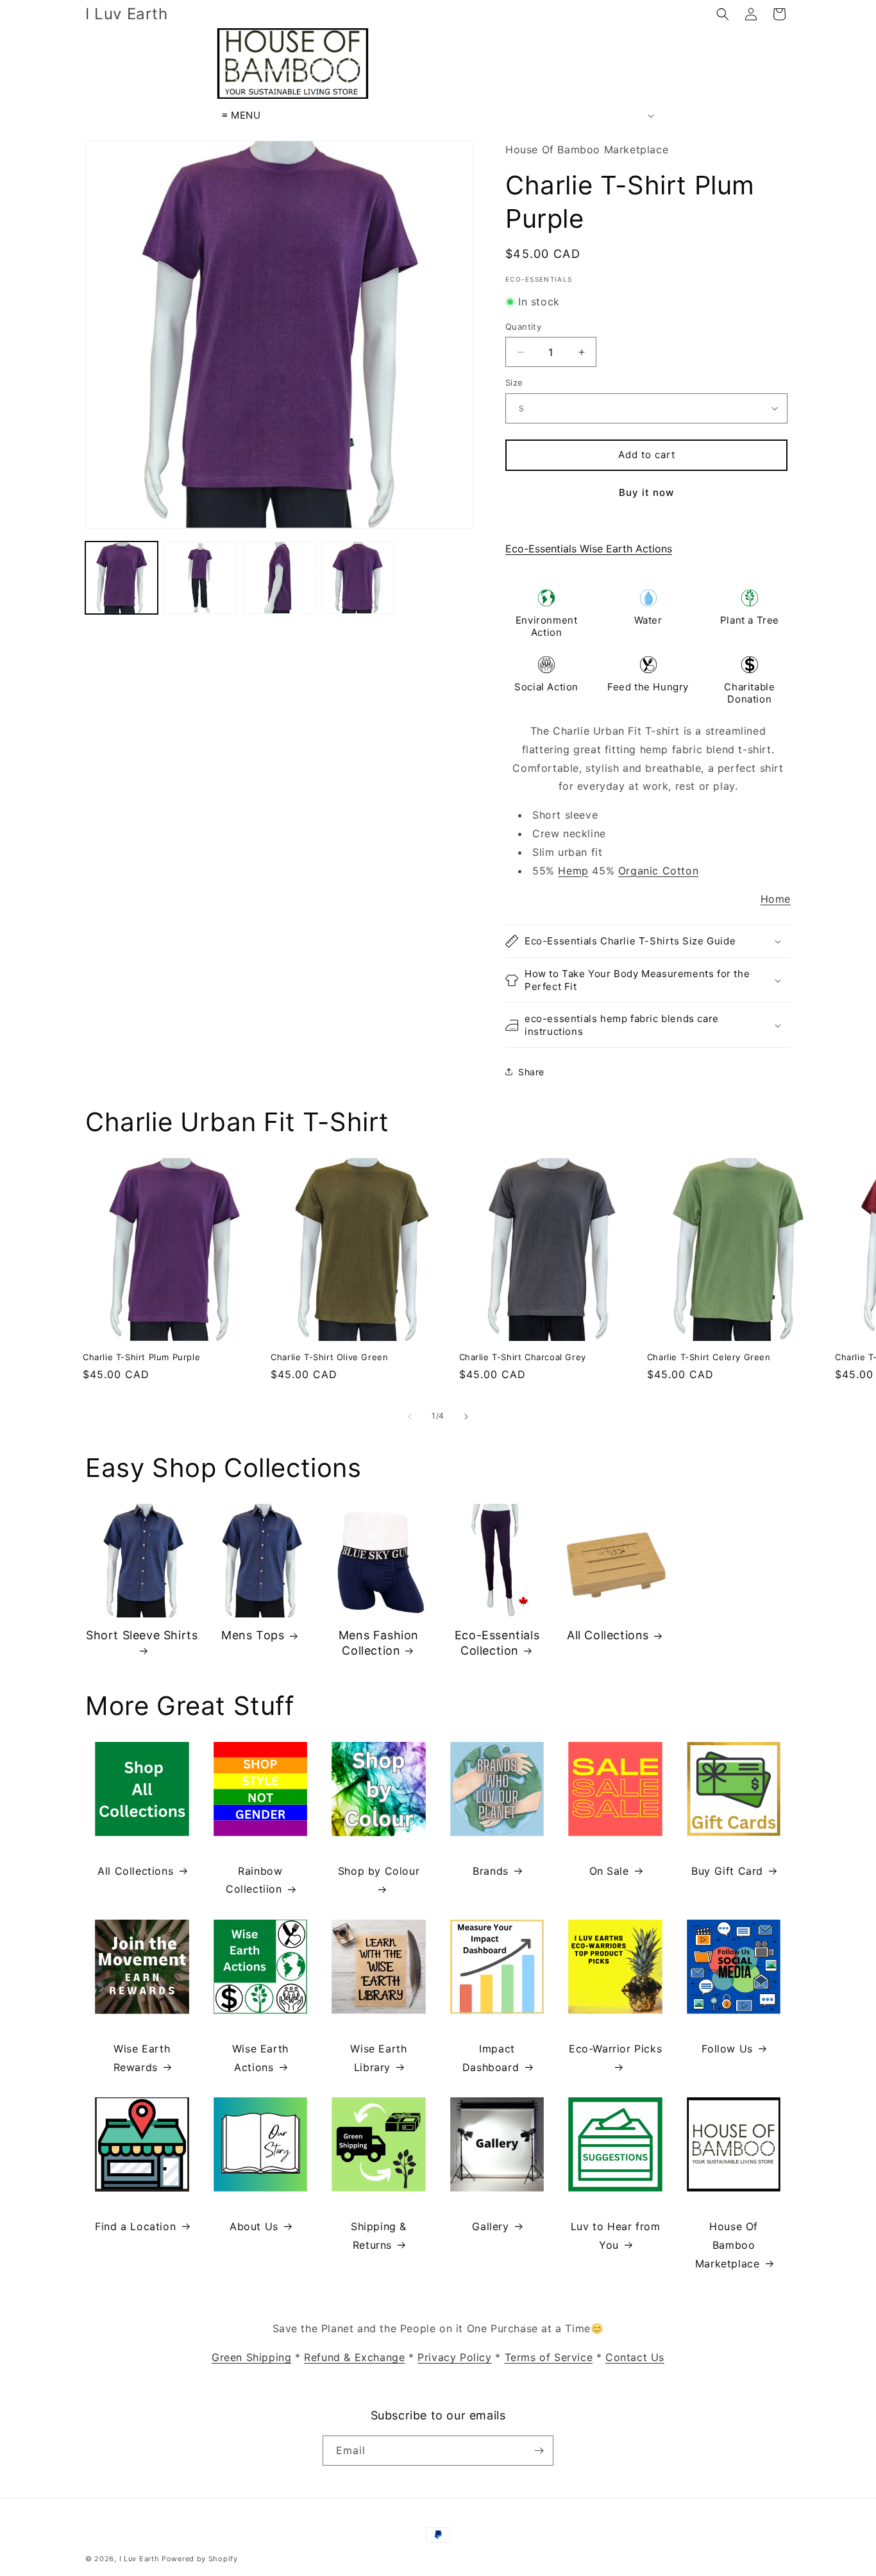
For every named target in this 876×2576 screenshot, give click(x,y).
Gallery (490, 2226)
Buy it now (646, 492)
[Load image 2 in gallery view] (200, 578)
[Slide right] (466, 1417)
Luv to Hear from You (616, 2236)
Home (776, 899)
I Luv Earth (139, 2559)
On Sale (609, 1871)
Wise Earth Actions (260, 2058)
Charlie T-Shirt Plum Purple (141, 1357)
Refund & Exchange (354, 2357)
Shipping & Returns (379, 2236)
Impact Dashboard (491, 2058)
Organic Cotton (658, 871)
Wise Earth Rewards (142, 2058)
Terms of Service (549, 2357)
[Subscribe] (539, 2451)
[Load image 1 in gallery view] (122, 578)
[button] (723, 14)
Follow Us (727, 2049)
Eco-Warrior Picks (615, 2049)
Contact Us (635, 2357)
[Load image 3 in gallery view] (279, 578)
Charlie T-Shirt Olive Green (329, 1357)
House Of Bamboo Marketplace (728, 2245)
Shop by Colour (379, 1871)
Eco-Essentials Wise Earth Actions (589, 549)
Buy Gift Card (727, 1871)
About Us (254, 2226)
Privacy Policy (454, 2357)
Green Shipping (251, 2357)
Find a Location (135, 2226)
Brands (491, 1871)
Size (514, 382)
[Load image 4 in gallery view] (358, 578)
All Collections (608, 1635)
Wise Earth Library (378, 2058)
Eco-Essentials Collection (497, 1642)
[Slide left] (410, 1417)
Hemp (573, 871)
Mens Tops (253, 1635)
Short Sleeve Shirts (142, 1635)
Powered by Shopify (200, 2559)
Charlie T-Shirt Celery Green (709, 1357)
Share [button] (531, 1072)
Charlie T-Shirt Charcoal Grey (523, 1357)
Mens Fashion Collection (379, 1642)
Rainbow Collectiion (254, 1880)
